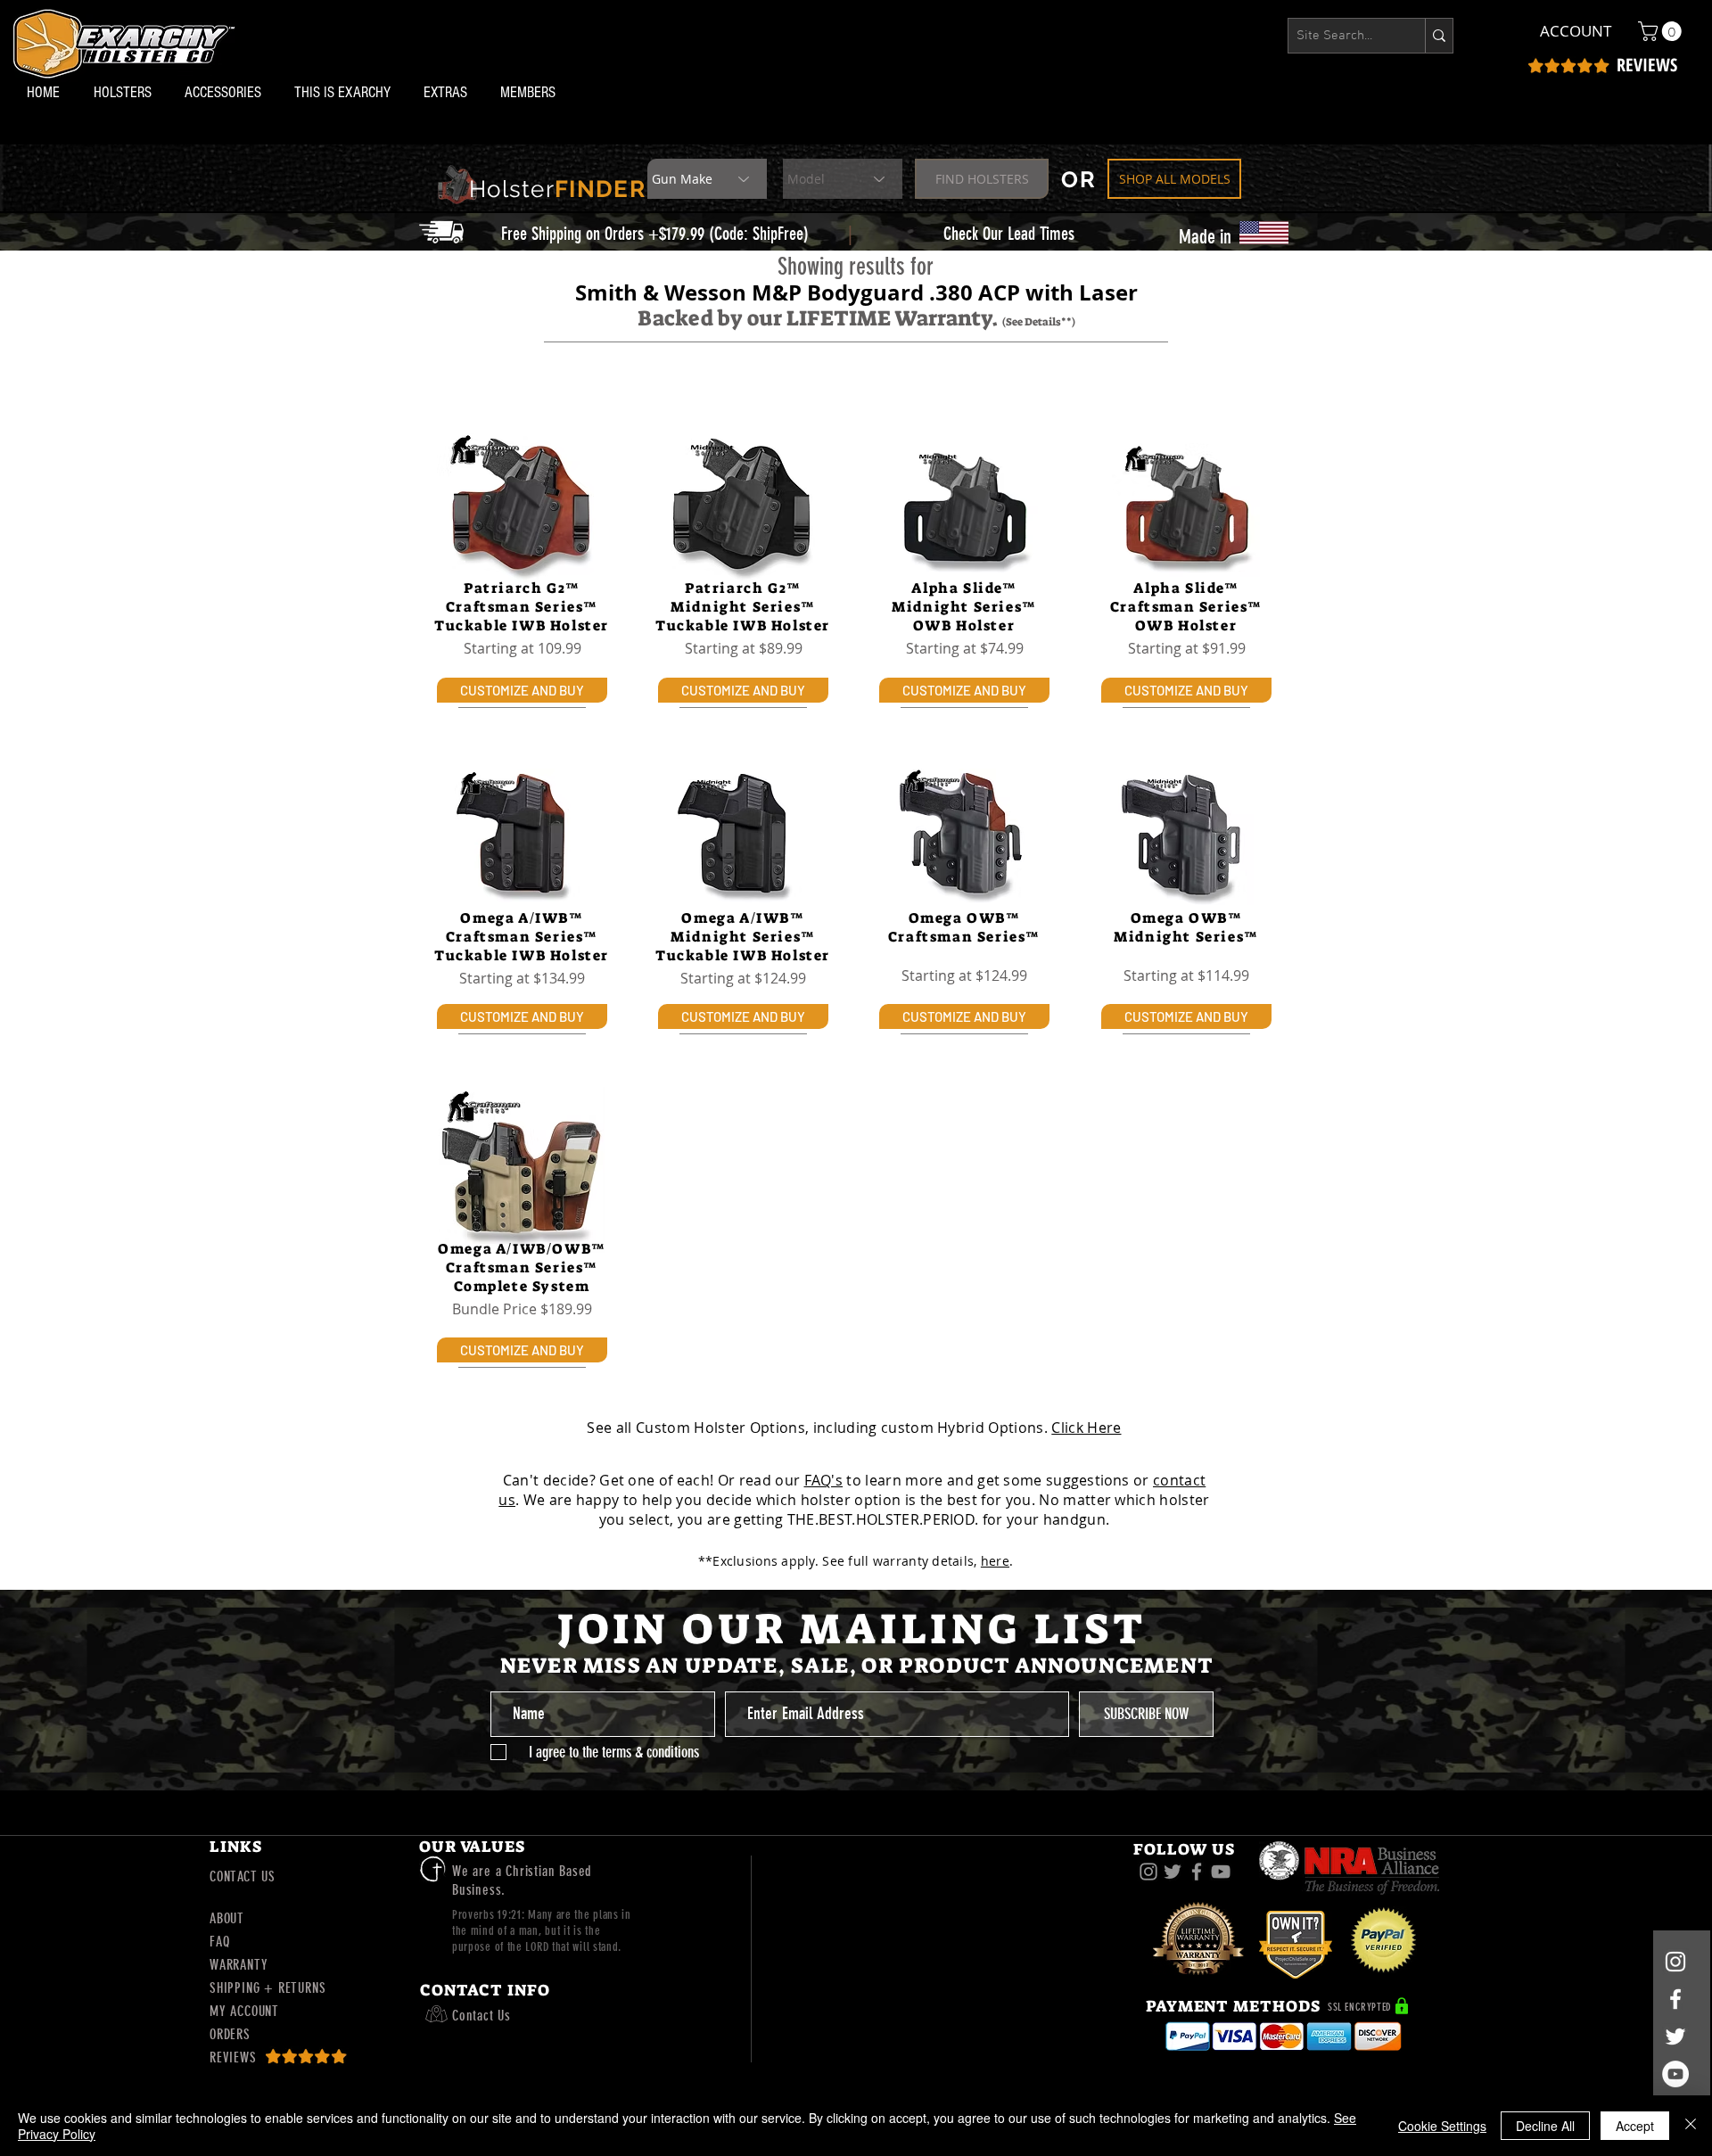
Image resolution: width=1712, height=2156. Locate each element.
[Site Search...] (1439, 36)
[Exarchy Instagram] (1148, 1872)
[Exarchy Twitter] (1173, 1872)
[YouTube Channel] (1675, 2074)
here (995, 1561)
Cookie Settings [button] (1442, 2126)
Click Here (1086, 1428)
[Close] (1691, 2126)
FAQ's (824, 1480)
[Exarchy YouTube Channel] (1221, 1872)
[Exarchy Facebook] (1197, 1872)
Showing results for (856, 267)
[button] (126, 92)
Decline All (1545, 2126)
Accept (1635, 2126)
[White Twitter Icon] (1675, 2037)
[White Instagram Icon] (1675, 1962)
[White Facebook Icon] (1675, 1999)
